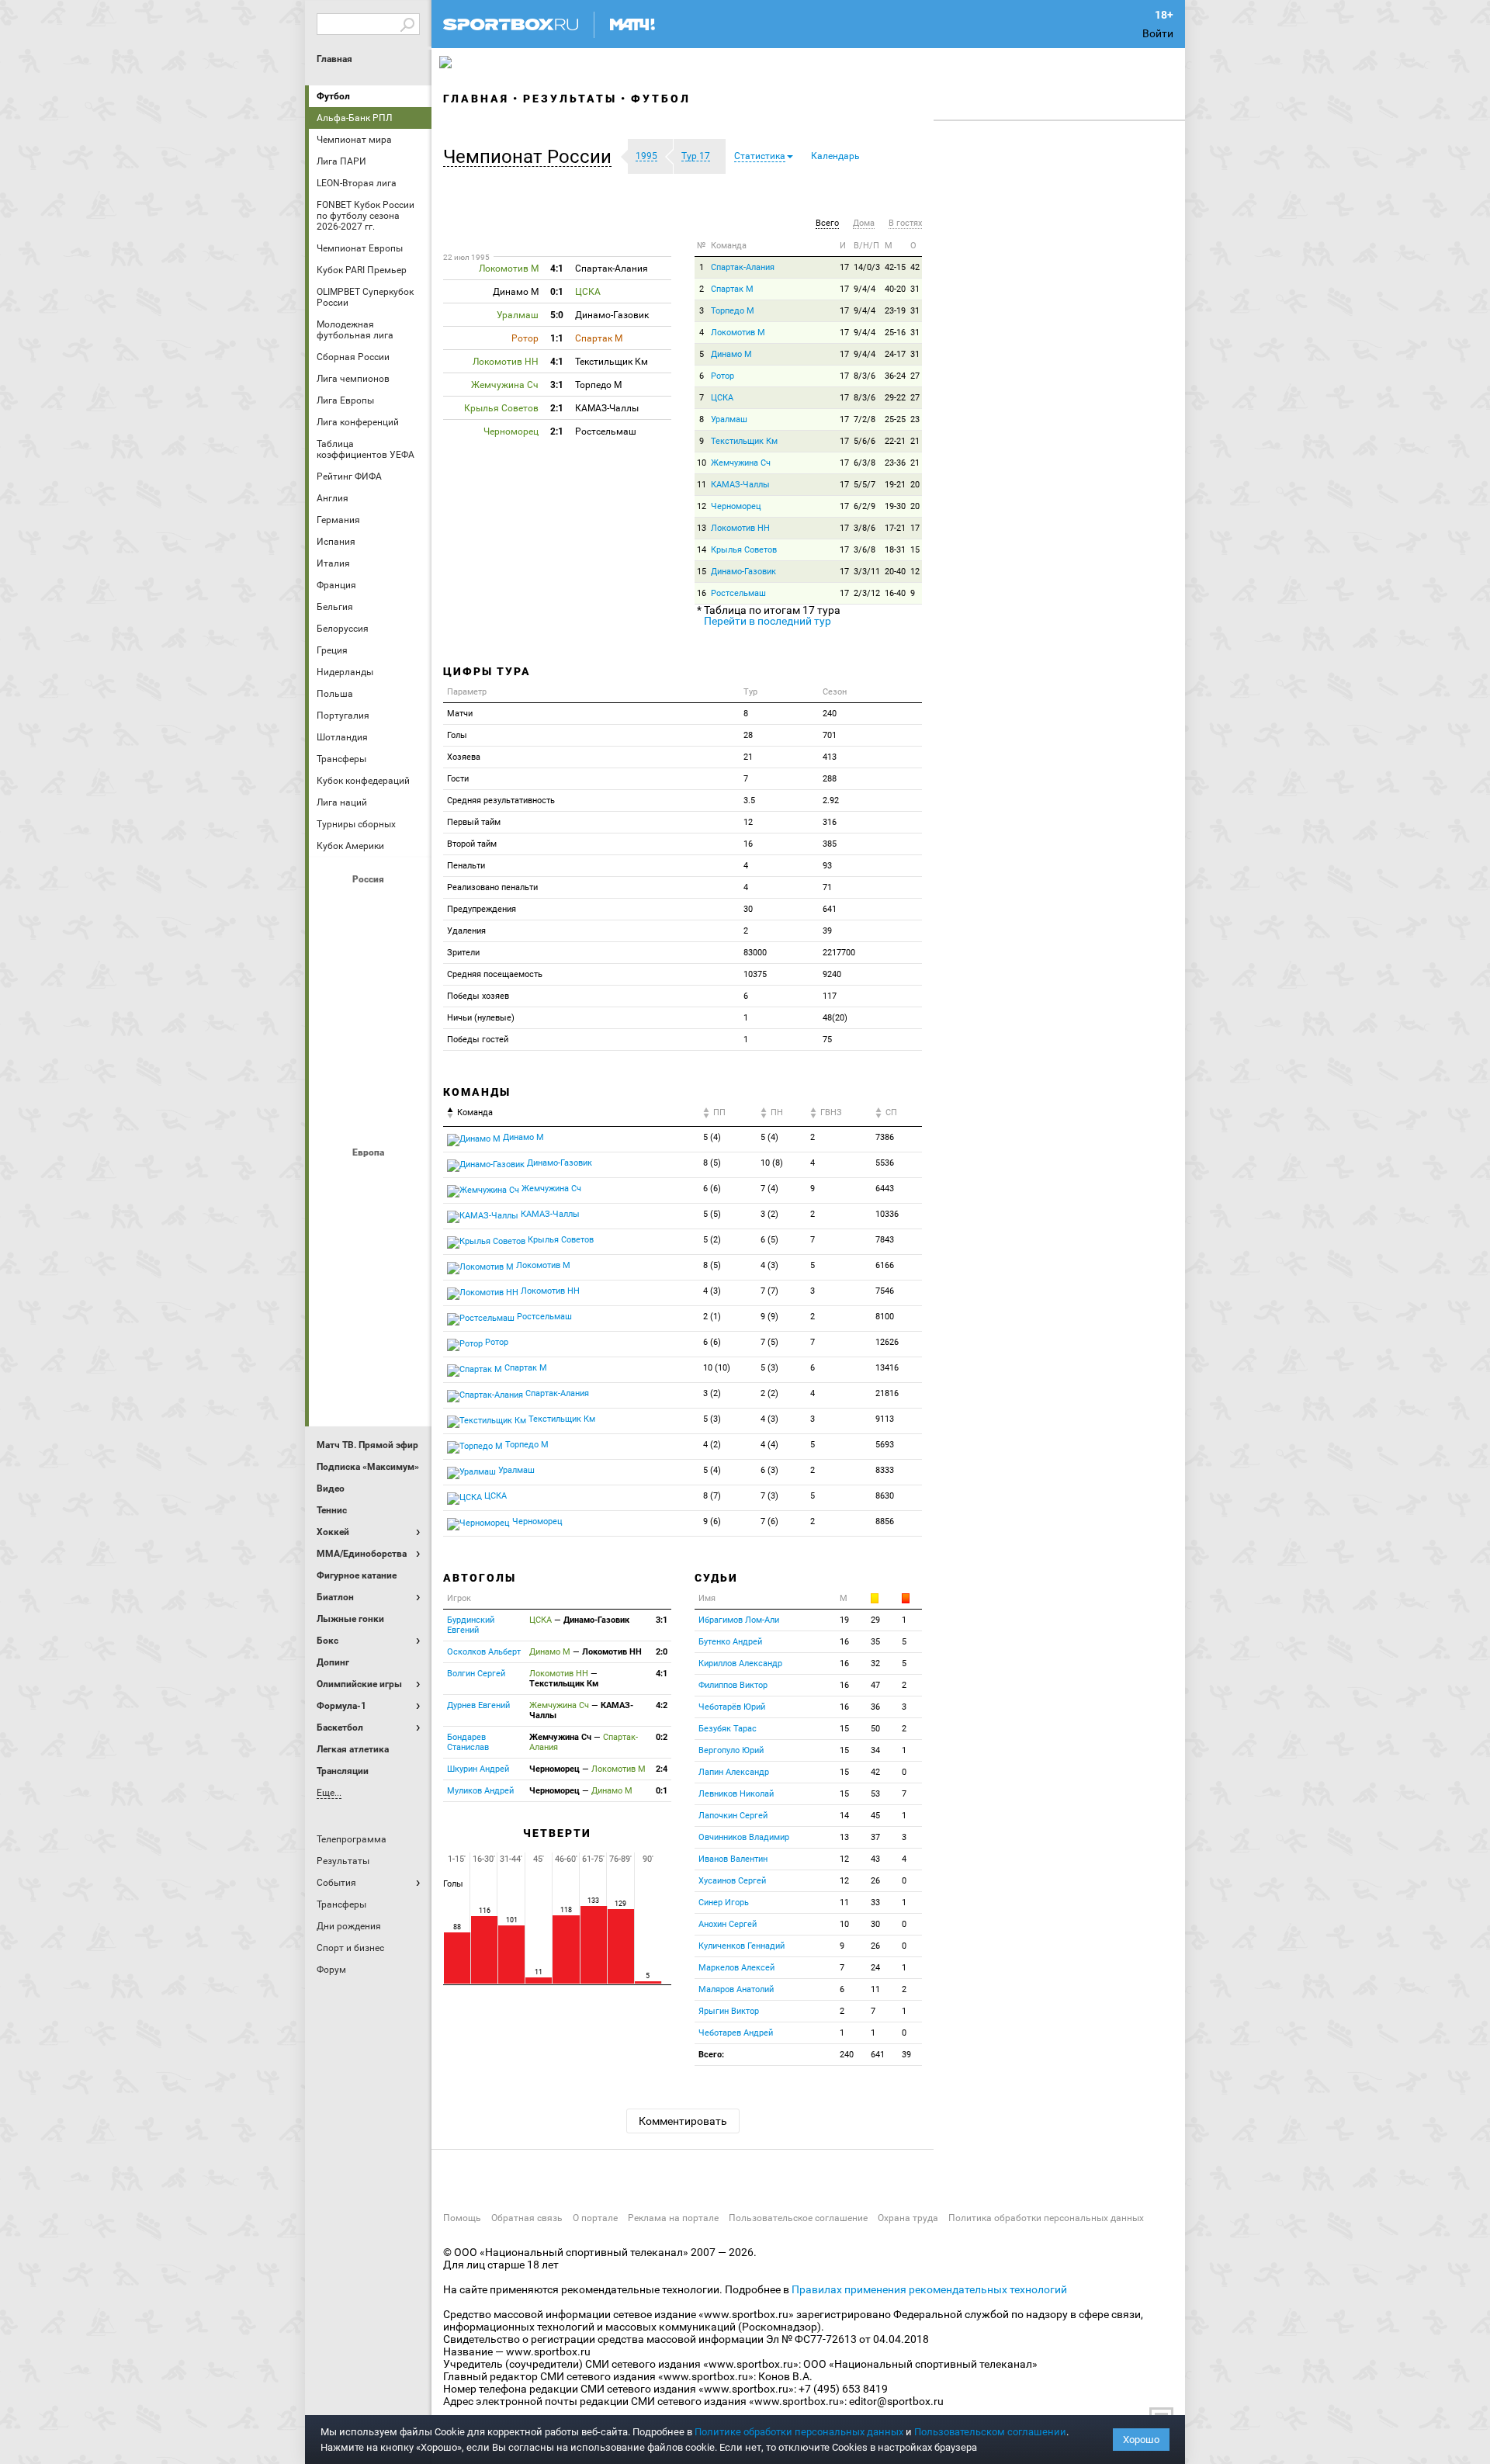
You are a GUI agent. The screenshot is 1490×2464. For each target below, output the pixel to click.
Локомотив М (738, 333)
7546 (885, 1291)
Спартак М (732, 289)
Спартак (370, 1073)
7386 (885, 1137)
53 (875, 1794)
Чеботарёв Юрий (732, 1707)
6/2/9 (865, 506)
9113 (885, 1419)
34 (875, 1750)
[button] (531, 157)
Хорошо (1141, 2440)
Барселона (333, 1221)
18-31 (895, 550)
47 (875, 1685)
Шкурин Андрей (478, 1769)
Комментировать (683, 2121)
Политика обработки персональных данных (1046, 2218)
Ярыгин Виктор (729, 2011)
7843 (885, 1240)
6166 (885, 1265)
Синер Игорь (724, 1903)
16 (702, 593)
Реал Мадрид (333, 1346)
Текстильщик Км (744, 441)
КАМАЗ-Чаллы (740, 485)
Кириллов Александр (740, 1663)
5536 (885, 1163)
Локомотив (407, 989)
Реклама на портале (673, 2218)
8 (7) (712, 1496)
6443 (885, 1189)
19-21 (895, 485)
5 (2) (712, 1240)
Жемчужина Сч (741, 463)
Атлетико (370, 1179)
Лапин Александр (734, 1772)
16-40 (895, 593)
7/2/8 (865, 419)
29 (875, 1620)
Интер (407, 1221)
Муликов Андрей (480, 1791)
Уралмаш (729, 419)
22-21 (895, 441)
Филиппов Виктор (733, 1685)
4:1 (662, 1674)
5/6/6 (865, 441)
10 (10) (717, 1368)
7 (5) (769, 1342)
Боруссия (370, 1221)
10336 (887, 1214)
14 (702, 550)
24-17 (895, 354)
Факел (407, 1073)
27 (915, 376)
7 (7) (769, 1291)
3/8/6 (865, 528)
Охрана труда (908, 2218)
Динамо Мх (333, 948)
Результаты (570, 99)
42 (915, 267)
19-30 (895, 506)
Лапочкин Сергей (733, 1816)
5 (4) (712, 1137)
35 (875, 1642)
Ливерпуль (333, 1263)
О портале (595, 2218)
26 (875, 1881)
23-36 (895, 463)
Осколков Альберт (484, 1652)
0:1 (662, 1791)
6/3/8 (865, 463)
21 (915, 441)
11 (702, 485)
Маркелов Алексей (736, 1968)
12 (702, 506)
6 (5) (769, 1240)
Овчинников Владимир (744, 1837)
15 (915, 550)
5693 (885, 1445)
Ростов (370, 1031)
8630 (885, 1496)
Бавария (407, 1179)
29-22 (895, 398)
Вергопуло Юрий (731, 1750)
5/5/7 (865, 485)
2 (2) (769, 1393)
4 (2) (712, 1445)
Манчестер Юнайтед (407, 1263)
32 (875, 1663)
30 (875, 1924)
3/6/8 (865, 550)
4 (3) (769, 1265)
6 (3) (769, 1470)
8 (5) (712, 1163)
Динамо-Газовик (743, 572)
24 (875, 1968)
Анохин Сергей (728, 1924)
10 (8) (772, 1163)
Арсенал (333, 1179)
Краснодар (333, 989)
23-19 (895, 311)
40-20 (895, 289)
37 (875, 1837)
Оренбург (333, 1031)
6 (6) (712, 1189)
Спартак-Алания (743, 267)
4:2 (662, 1705)
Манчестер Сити (370, 1263)
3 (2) (769, 1214)
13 (702, 528)
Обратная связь (527, 2218)
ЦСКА (370, 1115)
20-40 (895, 572)
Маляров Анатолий (736, 1989)
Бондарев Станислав (468, 1742)
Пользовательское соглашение (798, 2218)
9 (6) (712, 1521)
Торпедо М (733, 311)
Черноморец (736, 506)
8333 (885, 1470)
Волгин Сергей (476, 1674)
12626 (887, 1342)
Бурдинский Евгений (471, 1625)
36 (875, 1707)
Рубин (333, 1073)
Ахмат (370, 906)
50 (875, 1729)
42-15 (895, 267)
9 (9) (769, 1317)
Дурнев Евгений (478, 1705)
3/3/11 (867, 572)
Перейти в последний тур (768, 621)
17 (844, 267)
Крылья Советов (370, 989)
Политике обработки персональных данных (799, 2432)
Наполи (370, 1305)
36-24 (895, 376)
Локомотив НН (740, 528)
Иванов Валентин (733, 1859)
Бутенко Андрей (730, 1642)
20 (915, 485)
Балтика (407, 906)
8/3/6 (865, 376)
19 (844, 1620)
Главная (334, 59)
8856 (885, 1521)
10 (702, 463)
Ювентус (370, 1388)
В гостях (905, 223)
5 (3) (769, 1368)
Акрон (333, 906)
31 (915, 289)
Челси (407, 1346)
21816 (887, 1393)
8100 (885, 1317)
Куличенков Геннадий (742, 1946)
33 (875, 1903)
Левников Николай (736, 1794)
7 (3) (769, 1496)
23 (915, 419)
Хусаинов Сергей (732, 1881)
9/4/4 (865, 289)
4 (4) (769, 1445)
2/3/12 (867, 593)
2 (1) (712, 1317)
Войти (1158, 33)
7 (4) (769, 1189)
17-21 (895, 528)
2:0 (662, 1652)
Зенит (407, 948)
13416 (887, 1368)
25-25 (895, 419)
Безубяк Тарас (728, 1729)
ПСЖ (407, 1305)
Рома (370, 1346)
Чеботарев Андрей (736, 2033)
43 (875, 1859)
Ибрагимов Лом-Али (739, 1620)
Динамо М (370, 948)
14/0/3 (867, 267)
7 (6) (769, 1521)
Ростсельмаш (738, 593)
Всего (827, 223)
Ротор (722, 376)
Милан (333, 1305)
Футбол (333, 96)
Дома (864, 223)
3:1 (662, 1620)
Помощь (462, 2218)
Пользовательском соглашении (990, 2432)
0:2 (662, 1737)
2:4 (662, 1769)
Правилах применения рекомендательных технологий (929, 2289)
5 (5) (712, 1214)
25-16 (895, 333)
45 (875, 1816)
